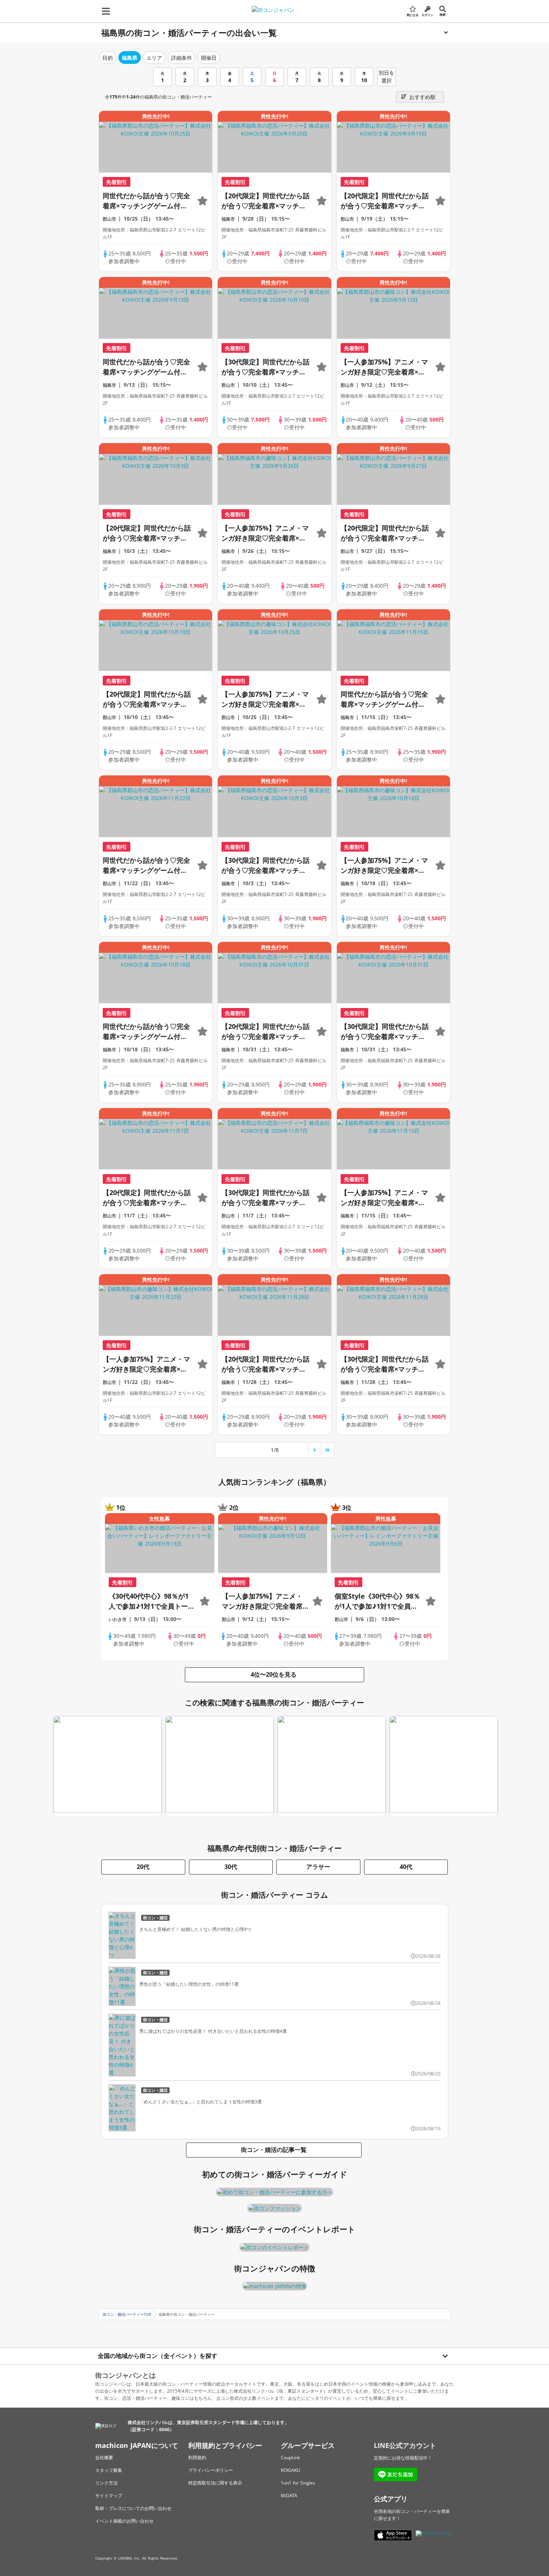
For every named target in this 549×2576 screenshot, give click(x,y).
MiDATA (289, 2496)
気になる (413, 15)
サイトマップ (109, 2496)
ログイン (428, 15)
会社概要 (104, 2457)
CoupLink (290, 2457)
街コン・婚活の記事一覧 (274, 2150)
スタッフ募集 (109, 2470)
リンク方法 (106, 2483)
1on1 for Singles (298, 2483)
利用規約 (197, 2457)
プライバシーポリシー (211, 2470)
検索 (443, 14)
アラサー (318, 1867)
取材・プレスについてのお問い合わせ (133, 2508)
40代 (406, 1867)
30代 (231, 1867)
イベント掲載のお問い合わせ (124, 2521)
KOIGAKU (291, 2470)
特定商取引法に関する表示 (215, 2483)
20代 (143, 1867)
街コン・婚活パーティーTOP (127, 2314)
